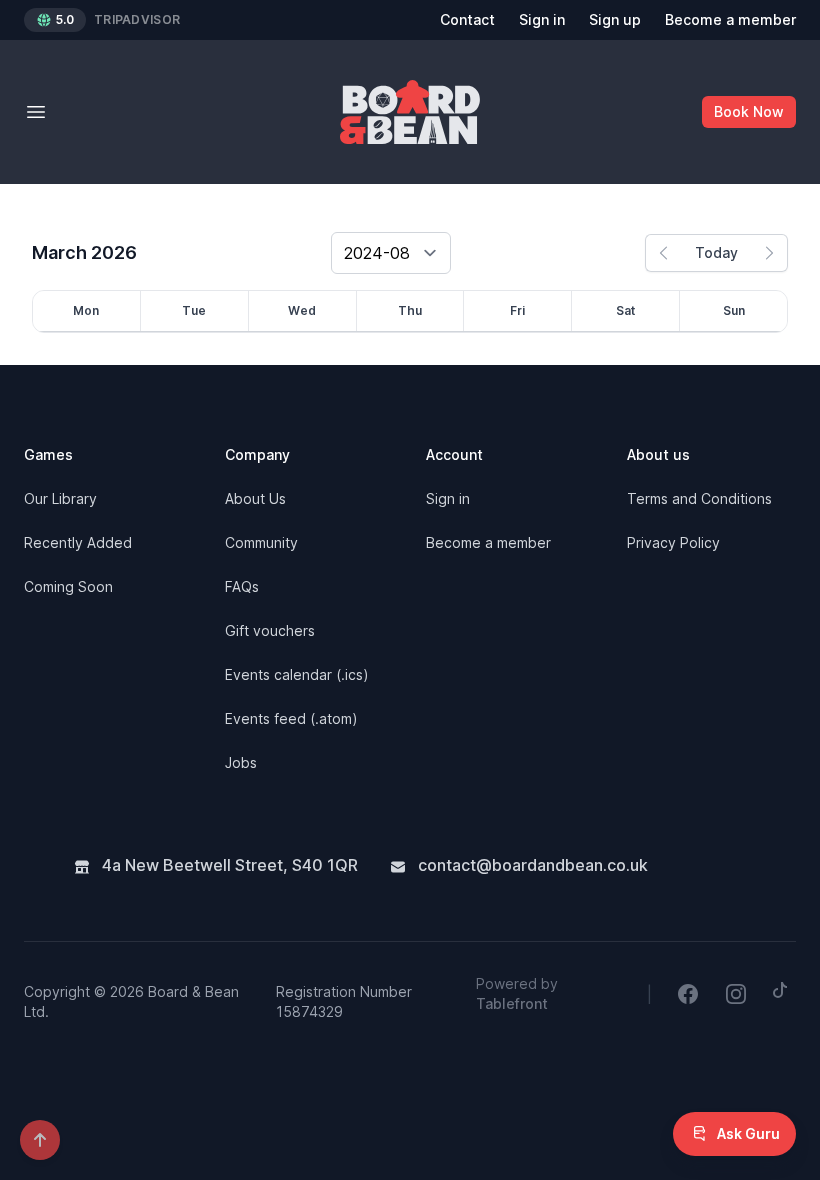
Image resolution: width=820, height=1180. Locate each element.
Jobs (241, 762)
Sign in (542, 19)
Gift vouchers (270, 630)
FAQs (242, 586)
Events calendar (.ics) (297, 674)
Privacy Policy (673, 542)
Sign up (615, 19)
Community (261, 542)
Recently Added (78, 542)
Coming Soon (68, 586)
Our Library (60, 498)
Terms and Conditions (699, 498)
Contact (467, 19)
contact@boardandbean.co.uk (531, 865)
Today (716, 252)
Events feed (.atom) (291, 718)
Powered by (517, 993)
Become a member (730, 19)
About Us (255, 498)
